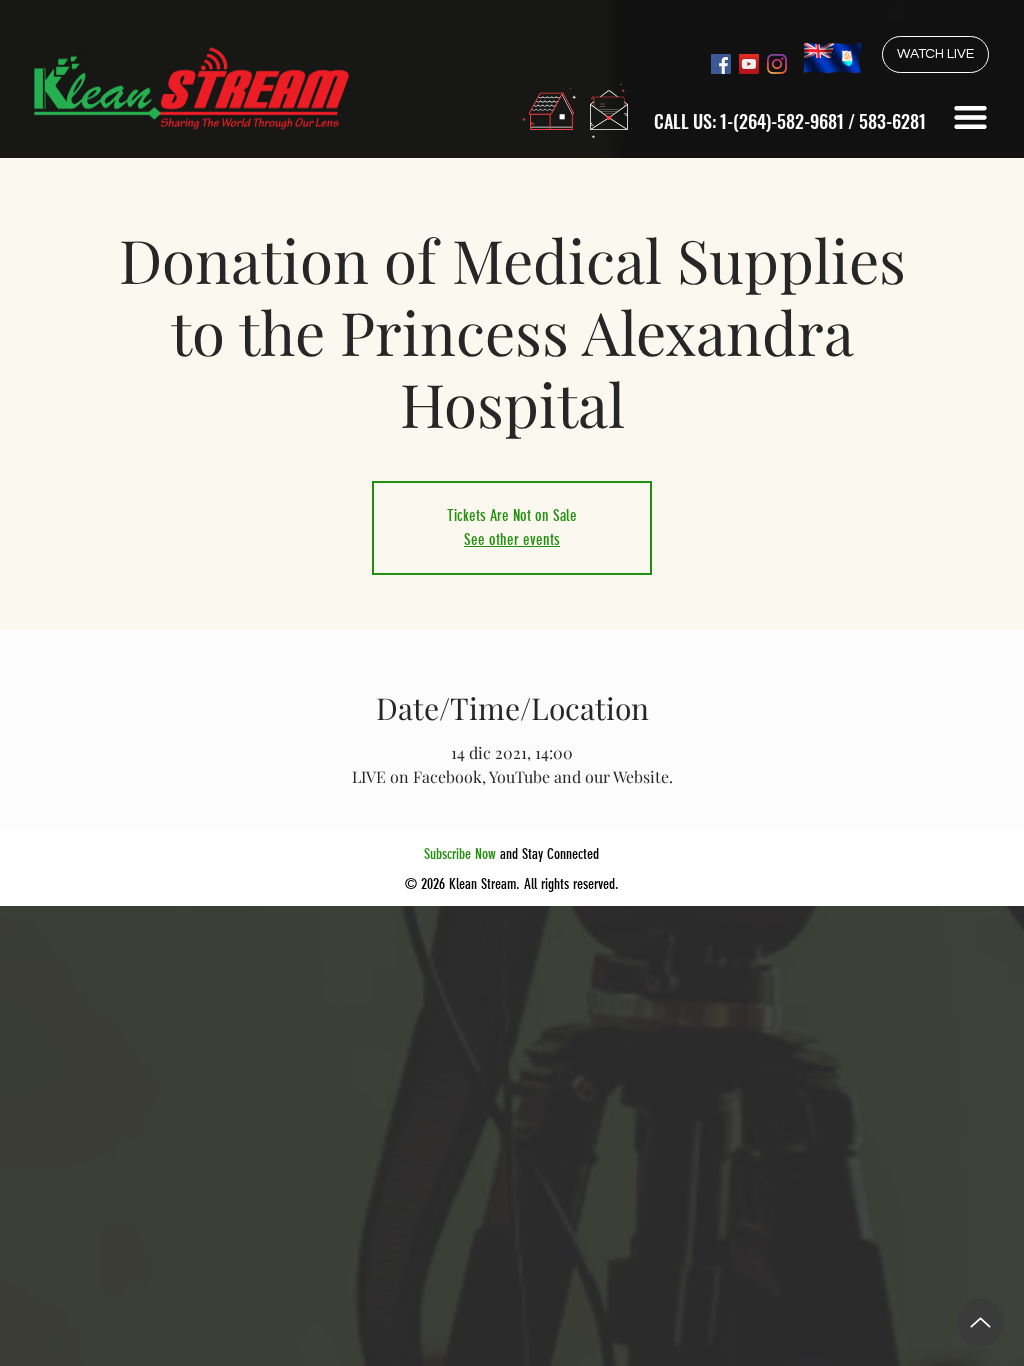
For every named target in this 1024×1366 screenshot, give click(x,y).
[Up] (980, 1322)
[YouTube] (749, 64)
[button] (970, 117)
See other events (512, 539)
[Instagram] (777, 64)
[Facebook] (721, 64)
